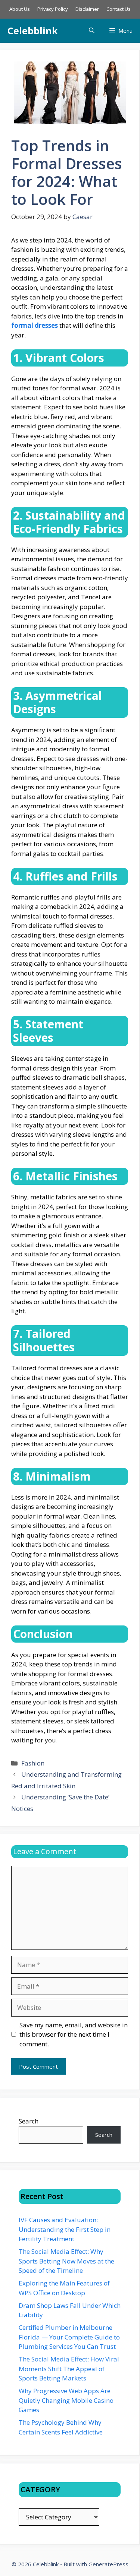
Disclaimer (87, 9)
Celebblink (33, 31)
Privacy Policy (53, 9)
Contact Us (119, 9)
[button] (92, 31)
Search (29, 2121)
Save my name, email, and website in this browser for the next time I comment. (74, 2034)
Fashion (33, 1763)
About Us (20, 9)
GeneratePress (108, 2564)
